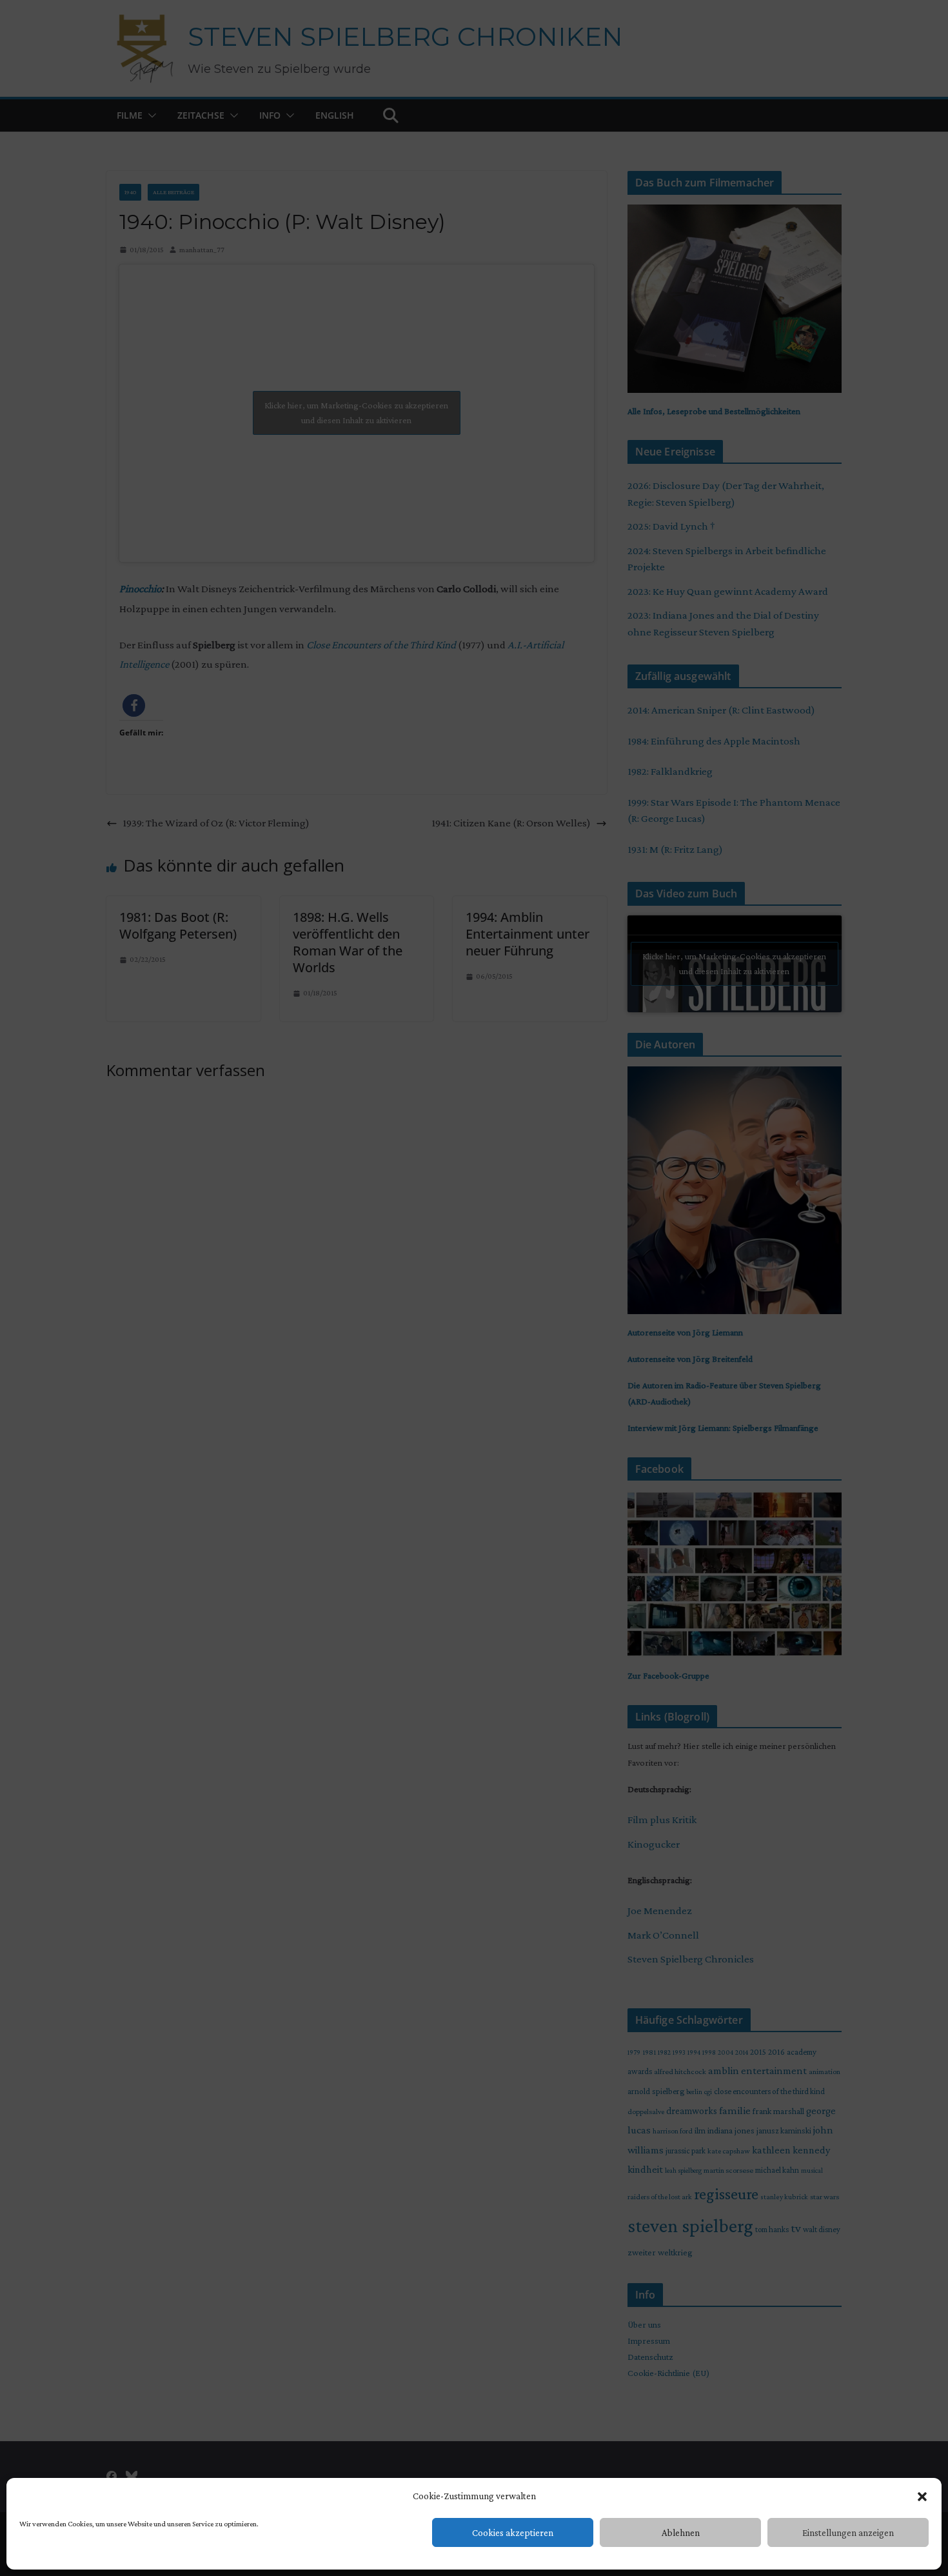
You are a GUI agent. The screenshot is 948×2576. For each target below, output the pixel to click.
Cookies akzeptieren (513, 2533)
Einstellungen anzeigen (848, 2533)
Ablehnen (681, 2533)
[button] (922, 2497)
